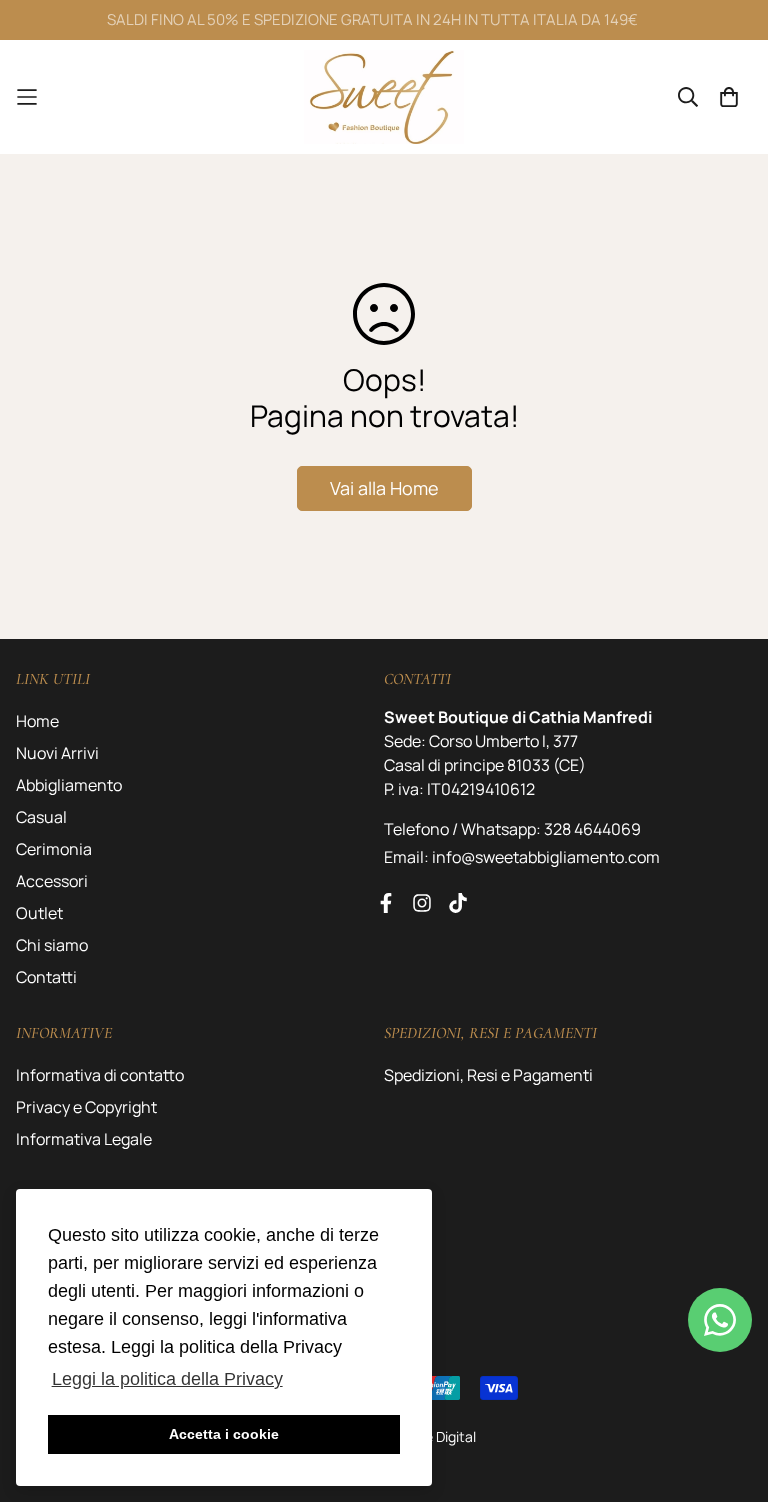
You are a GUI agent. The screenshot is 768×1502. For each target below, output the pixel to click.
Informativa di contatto (100, 1075)
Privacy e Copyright (86, 1107)
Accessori (52, 881)
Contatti (46, 977)
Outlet (39, 913)
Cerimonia (54, 849)
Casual (41, 817)
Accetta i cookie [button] (224, 1434)
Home (37, 721)
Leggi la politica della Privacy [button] (167, 1379)
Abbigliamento (69, 785)
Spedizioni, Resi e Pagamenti (488, 1075)
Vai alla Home (384, 488)
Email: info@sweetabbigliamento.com (522, 857)
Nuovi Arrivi (57, 753)
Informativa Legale (84, 1139)
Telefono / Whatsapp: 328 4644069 (512, 829)
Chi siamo (52, 945)
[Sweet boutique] (384, 97)
